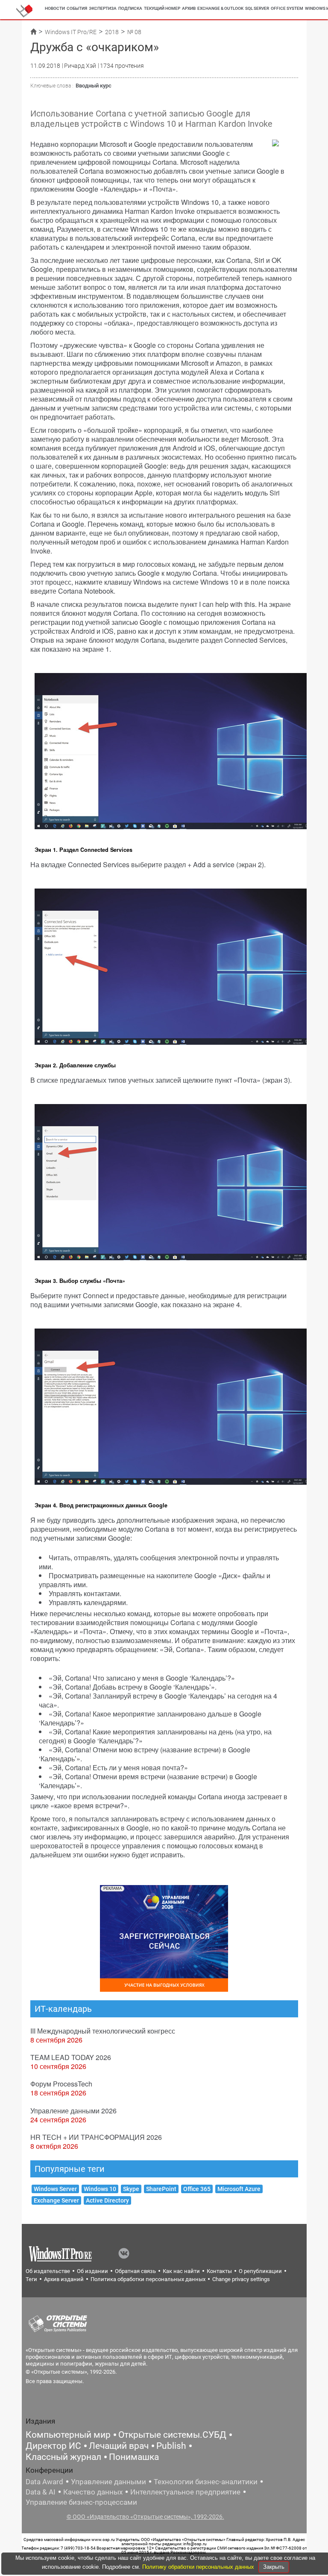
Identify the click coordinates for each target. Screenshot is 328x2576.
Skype (131, 2189)
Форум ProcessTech (61, 2084)
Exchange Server (56, 2200)
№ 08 (134, 32)
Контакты (219, 2271)
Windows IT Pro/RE (71, 32)
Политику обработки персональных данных (199, 2567)
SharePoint (161, 2189)
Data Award (44, 2482)
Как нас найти (181, 2271)
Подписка (130, 8)
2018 (112, 32)
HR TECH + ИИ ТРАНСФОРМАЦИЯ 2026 (96, 2137)
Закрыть (274, 2567)
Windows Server (55, 2189)
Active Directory (107, 2200)
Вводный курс (94, 86)
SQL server (257, 8)
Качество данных (93, 2492)
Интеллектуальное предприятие (185, 2492)
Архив (189, 8)
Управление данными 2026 (73, 2111)
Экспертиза (103, 8)
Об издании (92, 2271)
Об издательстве (48, 2271)
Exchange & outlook (220, 8)
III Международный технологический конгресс (103, 2031)
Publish (171, 2446)
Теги (31, 2279)
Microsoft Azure (239, 2189)
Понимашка (134, 2457)
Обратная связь (135, 2271)
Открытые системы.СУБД (172, 2435)
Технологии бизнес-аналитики (206, 2482)
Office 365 (197, 2189)
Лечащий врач (119, 2446)
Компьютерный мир (68, 2435)
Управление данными (108, 2482)
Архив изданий (64, 2279)
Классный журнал (63, 2457)
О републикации (260, 2271)
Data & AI (41, 2492)
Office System (287, 8)
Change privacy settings (241, 2279)
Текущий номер (162, 8)
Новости (55, 8)
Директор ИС (53, 2446)
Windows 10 (100, 2189)
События (77, 8)
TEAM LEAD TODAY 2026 (71, 2057)
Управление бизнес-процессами (81, 2502)
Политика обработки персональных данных (148, 2279)
